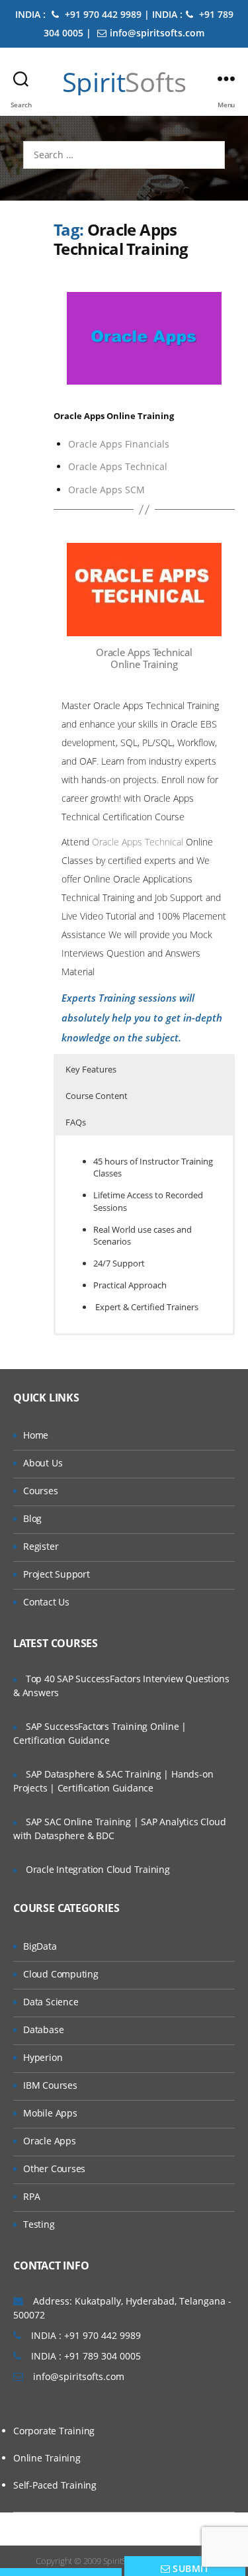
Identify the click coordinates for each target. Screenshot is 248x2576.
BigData (40, 1946)
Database (43, 2029)
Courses (41, 1491)
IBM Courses (50, 2085)
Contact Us (46, 1602)
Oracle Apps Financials (119, 444)
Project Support (57, 1574)
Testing (39, 2224)
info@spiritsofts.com (157, 33)
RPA (31, 2196)
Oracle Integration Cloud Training (98, 1869)
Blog (32, 1518)
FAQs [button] (76, 1122)
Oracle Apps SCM (106, 490)
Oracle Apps (50, 2141)
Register (41, 1546)
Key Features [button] (91, 1069)
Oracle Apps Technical (118, 466)
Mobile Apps (50, 2113)
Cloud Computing (61, 1974)
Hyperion (43, 2057)
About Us (43, 1463)
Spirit (124, 82)
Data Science (51, 2002)
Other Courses (54, 2169)
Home (36, 1435)
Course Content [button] (97, 1096)
